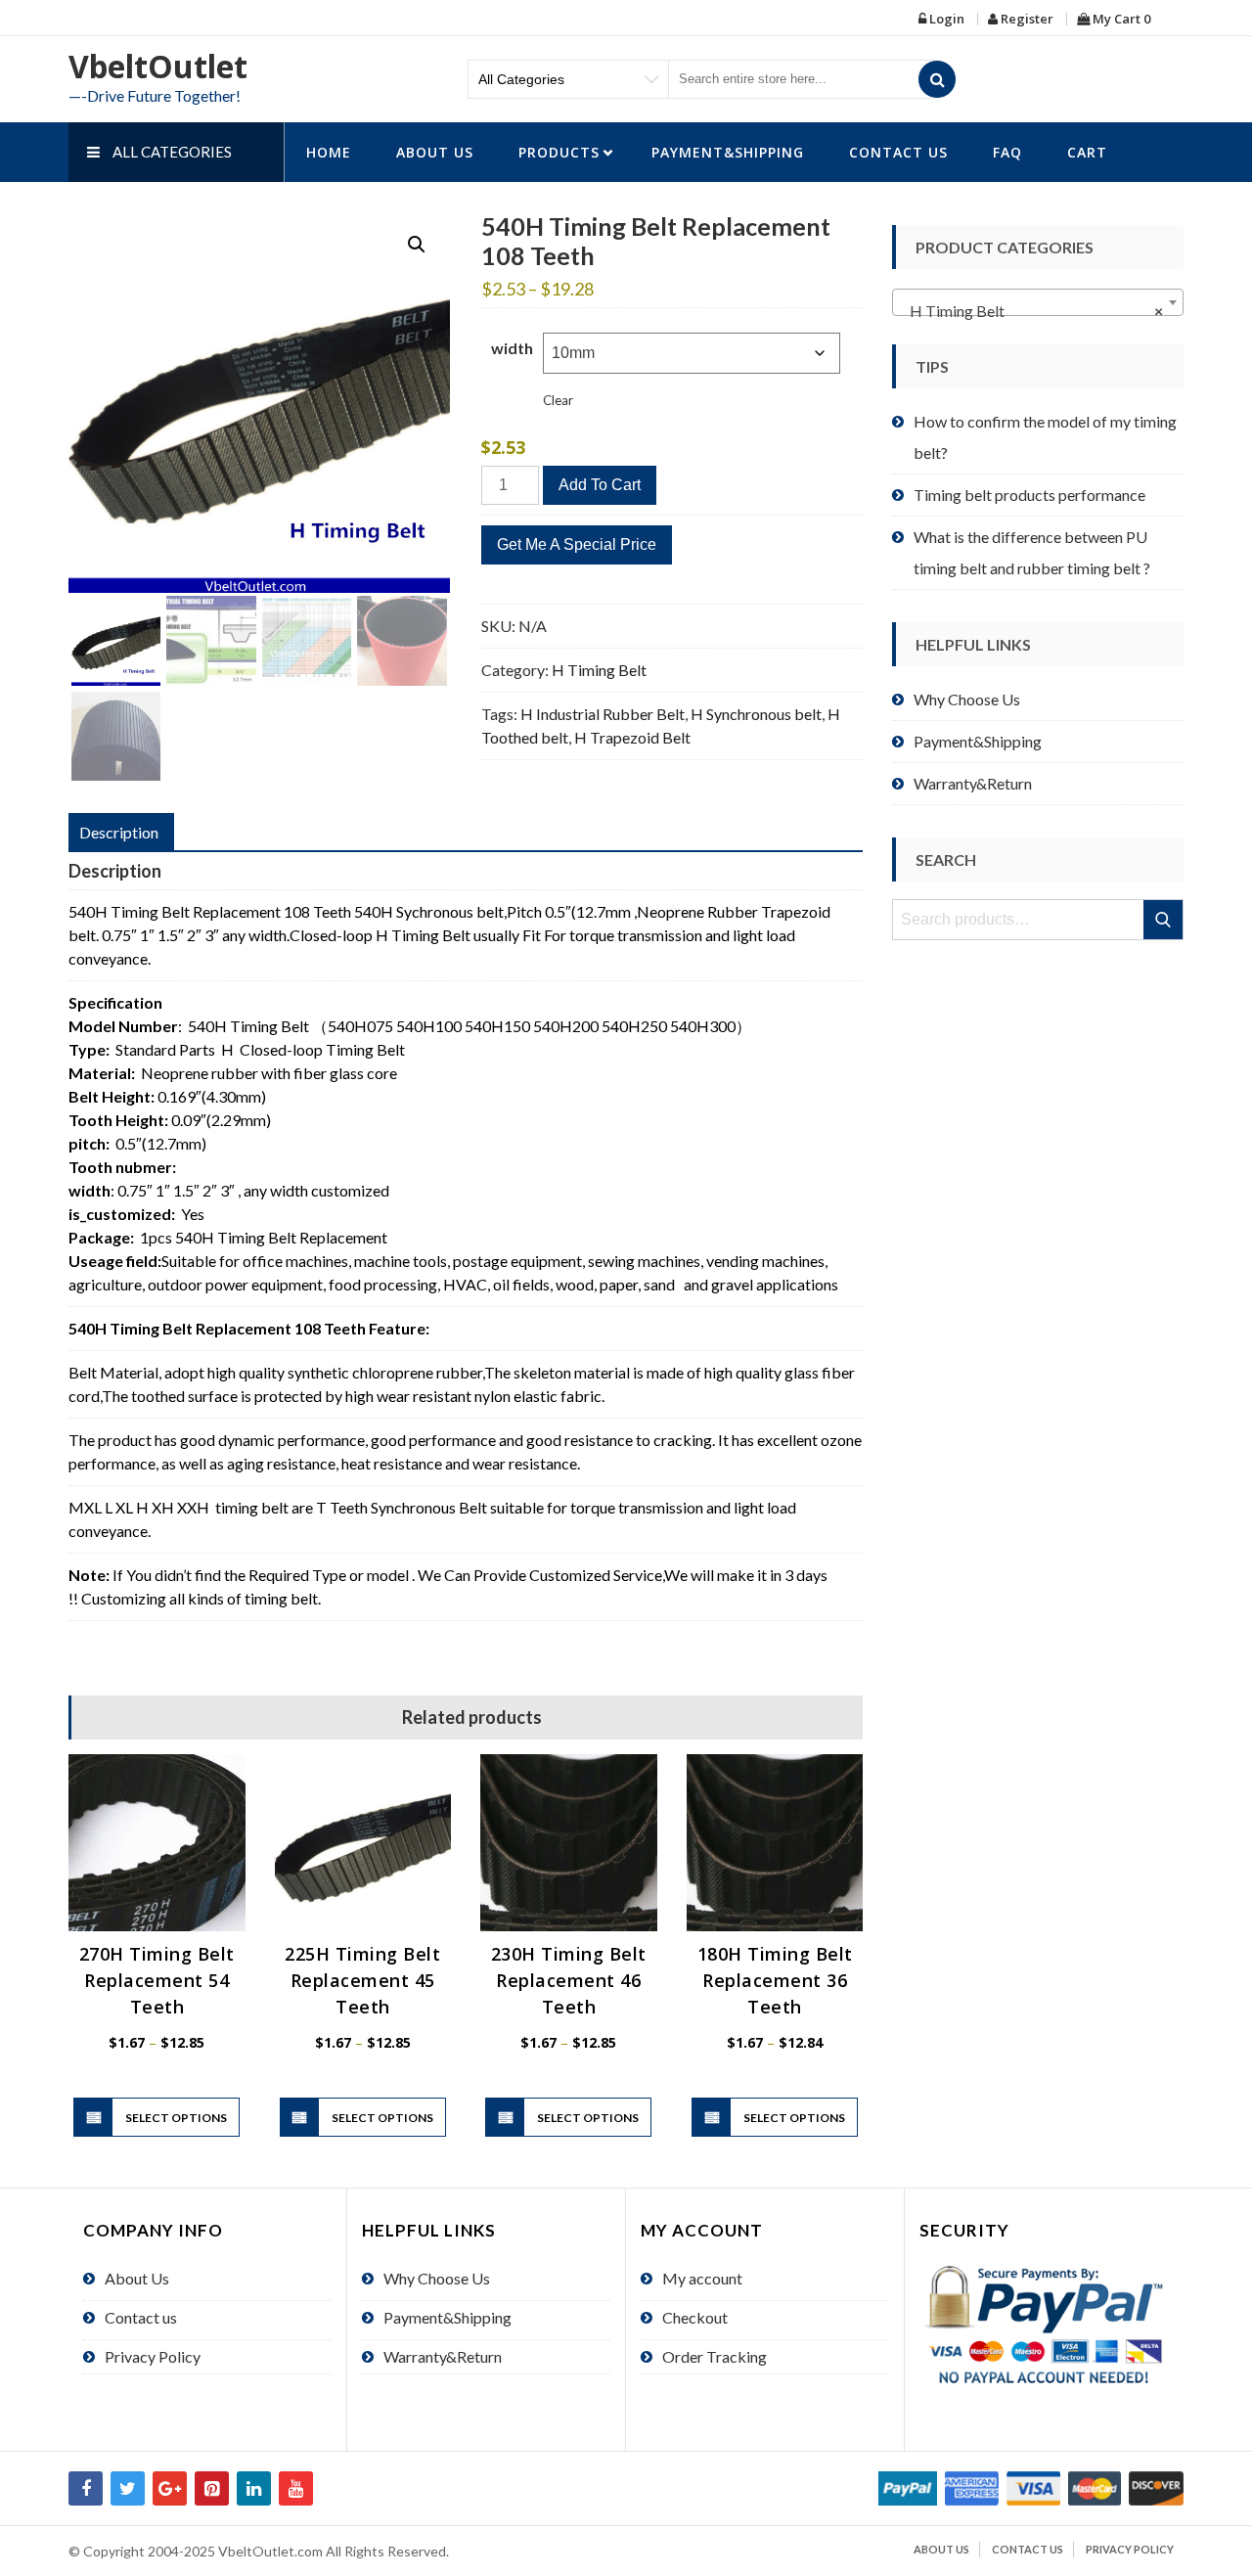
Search (1164, 920)
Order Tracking (715, 2356)
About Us (435, 152)
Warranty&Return (973, 783)
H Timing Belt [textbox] (1032, 311)
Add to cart (600, 485)
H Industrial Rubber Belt (603, 714)
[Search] (937, 79)
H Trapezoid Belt (632, 737)
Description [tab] (119, 832)
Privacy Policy (153, 2356)
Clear (558, 400)
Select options (176, 2118)
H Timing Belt (599, 670)
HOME (329, 152)
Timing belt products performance (1029, 495)
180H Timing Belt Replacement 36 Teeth (775, 1980)
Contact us (898, 152)
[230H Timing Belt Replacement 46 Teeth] (569, 1843)
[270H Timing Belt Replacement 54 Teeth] (157, 1843)
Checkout (695, 2317)
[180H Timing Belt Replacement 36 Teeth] (775, 1843)
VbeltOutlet (158, 66)
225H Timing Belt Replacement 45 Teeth (362, 1980)
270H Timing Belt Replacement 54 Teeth (157, 1980)
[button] (417, 245)
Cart (1087, 152)
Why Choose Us (967, 699)
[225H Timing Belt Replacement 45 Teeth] (363, 1843)
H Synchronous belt (756, 714)
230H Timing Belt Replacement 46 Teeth (569, 1980)
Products (559, 152)
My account (702, 2278)
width (512, 348)
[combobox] (1038, 302)
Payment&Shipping (728, 152)
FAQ (1007, 152)
